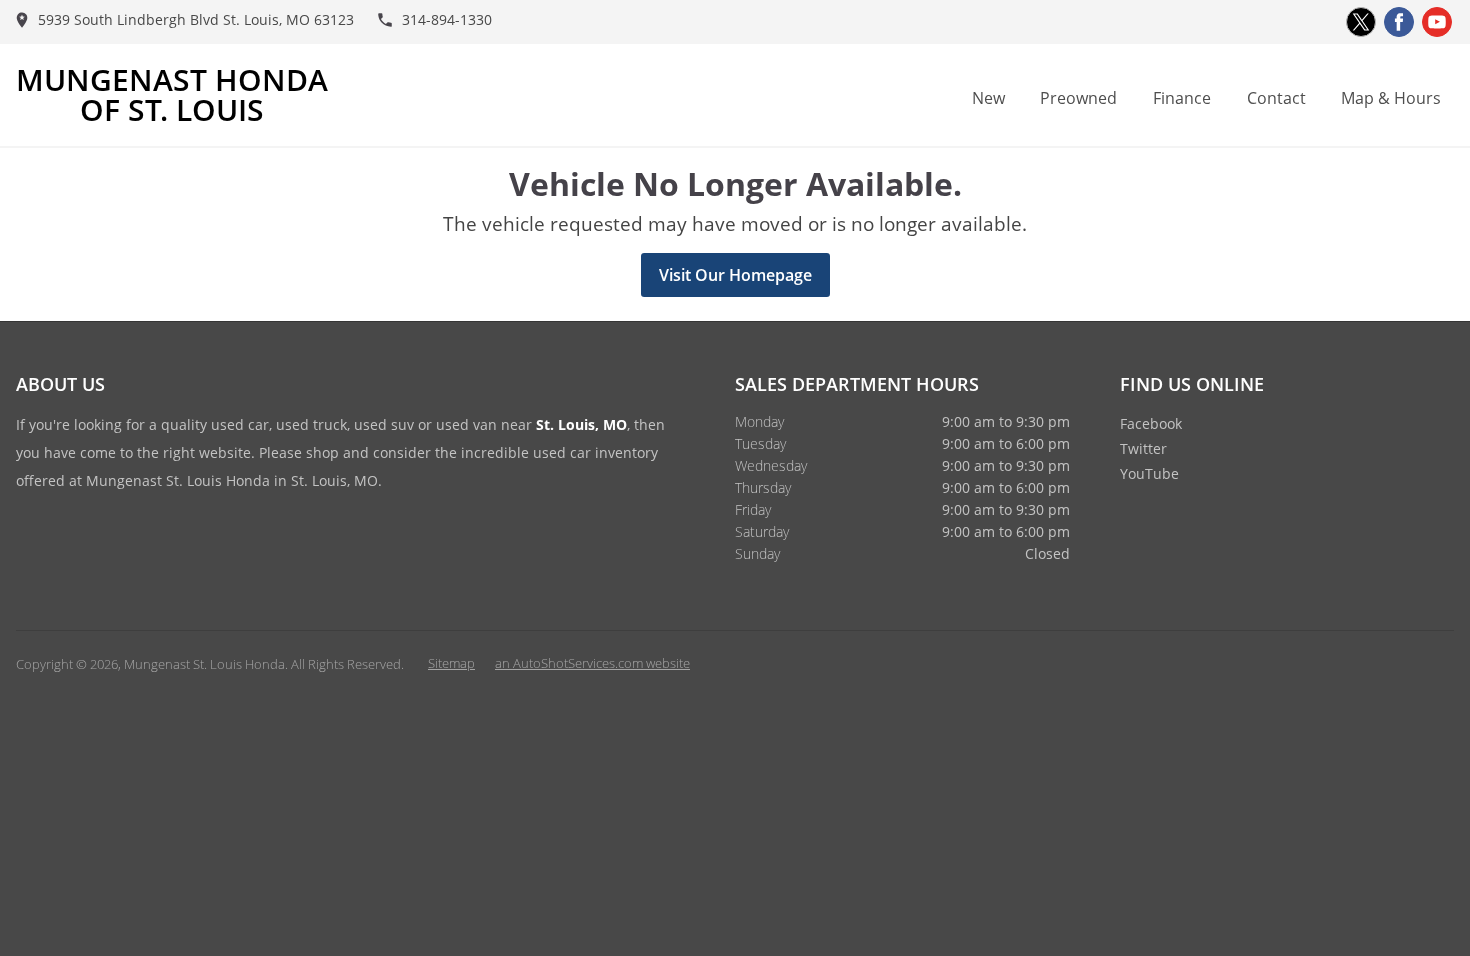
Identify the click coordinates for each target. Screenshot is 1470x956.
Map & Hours (1391, 98)
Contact (1276, 98)
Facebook (1151, 423)
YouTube (1149, 473)
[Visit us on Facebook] (1399, 22)
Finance (1182, 98)
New (988, 98)
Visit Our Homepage (735, 275)
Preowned (1078, 98)
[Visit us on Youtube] (1437, 22)
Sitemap (451, 663)
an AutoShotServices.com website (592, 663)
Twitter (1143, 448)
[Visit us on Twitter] (1361, 22)
